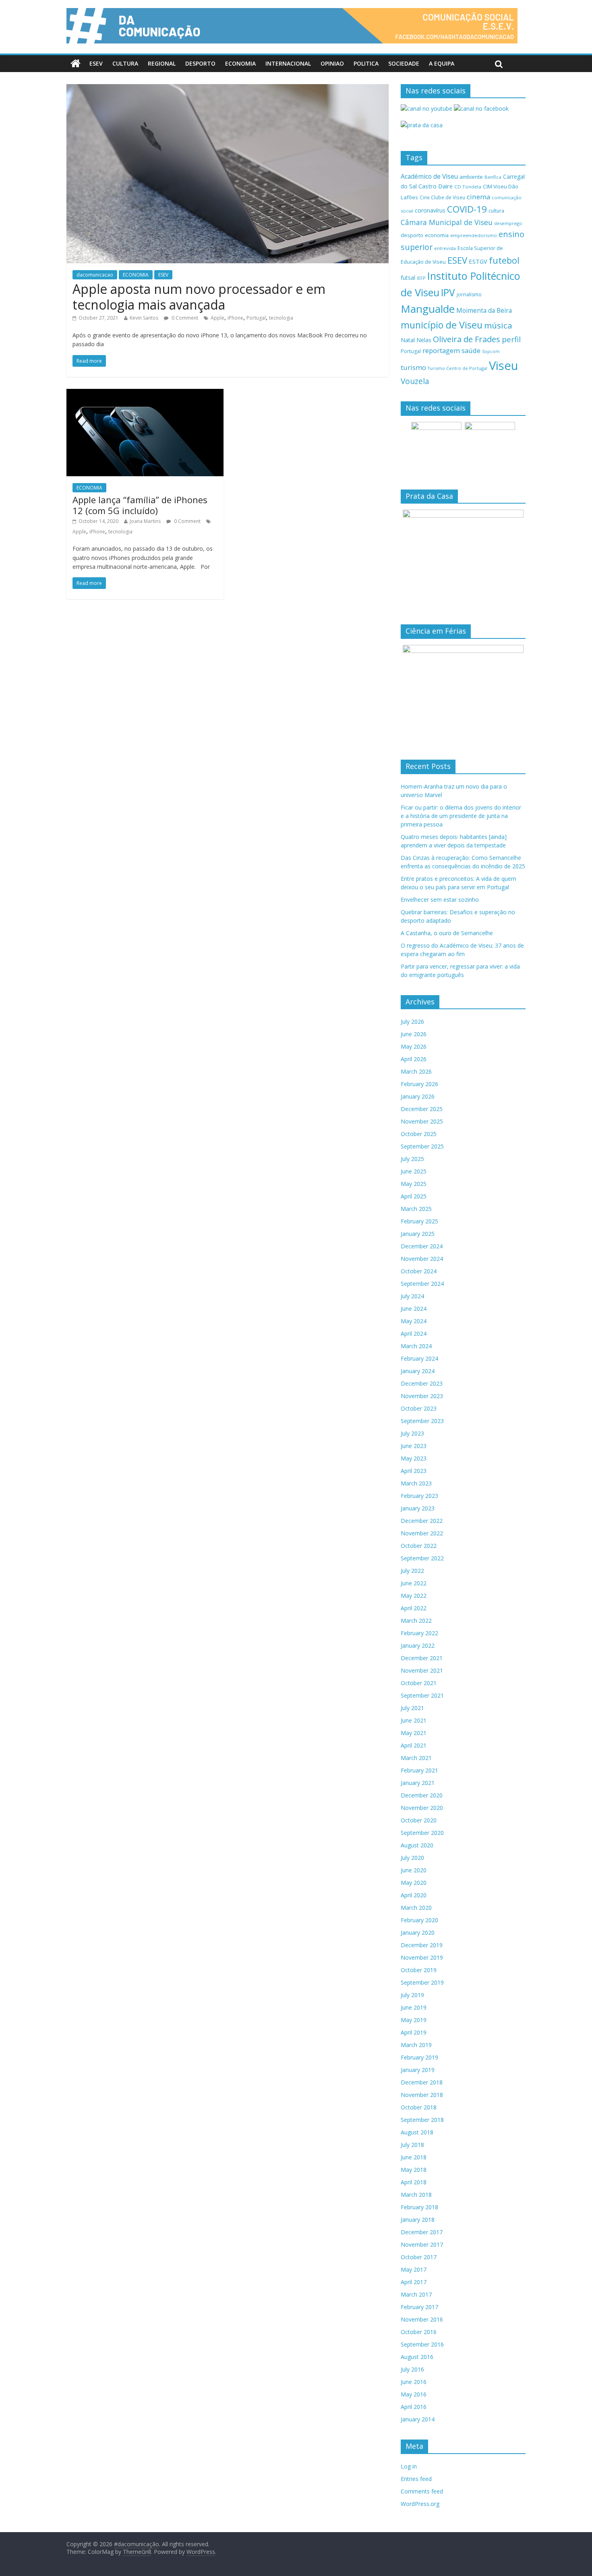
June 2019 (414, 2007)
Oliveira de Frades (467, 339)
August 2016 (417, 2357)
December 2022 (422, 1521)
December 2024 (422, 1246)
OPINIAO (332, 63)
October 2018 (419, 2107)
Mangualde (428, 309)
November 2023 (422, 1396)
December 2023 (422, 1383)
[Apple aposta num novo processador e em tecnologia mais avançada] (228, 89)
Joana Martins (145, 521)
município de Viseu (442, 325)
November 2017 (422, 2244)
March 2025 (416, 1209)
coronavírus (430, 210)
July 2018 (412, 2145)
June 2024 (414, 1309)
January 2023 (418, 1508)
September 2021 (422, 1695)
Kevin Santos (144, 318)
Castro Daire (436, 186)
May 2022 (414, 1596)
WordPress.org (420, 2504)
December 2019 (422, 1945)
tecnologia (281, 318)
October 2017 (419, 2257)
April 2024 (414, 1333)
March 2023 (416, 1483)
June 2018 (414, 2157)
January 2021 (418, 1783)
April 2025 (414, 1196)
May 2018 (414, 2170)
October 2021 (419, 1683)
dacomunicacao (95, 275)
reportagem (441, 350)
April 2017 (414, 2282)
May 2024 (414, 1321)
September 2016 (422, 2344)
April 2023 (414, 1471)
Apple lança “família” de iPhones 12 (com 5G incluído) (140, 505)
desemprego (508, 223)
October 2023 (419, 1408)
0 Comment (184, 318)
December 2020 (422, 1795)
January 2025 (418, 1234)
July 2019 (412, 1995)
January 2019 (418, 2070)
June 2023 (414, 1446)
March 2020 (416, 1908)
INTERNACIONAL (288, 63)
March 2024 (416, 1346)
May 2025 (414, 1184)
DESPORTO (200, 63)
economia (437, 235)
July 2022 (412, 1571)
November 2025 (422, 1121)
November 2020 (422, 1808)
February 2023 (419, 1496)
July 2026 (412, 1022)
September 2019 (422, 1982)
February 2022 (419, 1633)
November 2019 (422, 1957)
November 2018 (422, 2095)
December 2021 (422, 1658)
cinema (478, 197)
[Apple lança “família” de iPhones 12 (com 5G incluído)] (145, 394)
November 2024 (422, 1259)
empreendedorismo (474, 235)
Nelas (424, 340)
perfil (511, 339)
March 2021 (416, 1758)
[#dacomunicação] (76, 64)
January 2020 (418, 1933)
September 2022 (422, 1558)
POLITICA (366, 63)
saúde (471, 350)
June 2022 (414, 1583)
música (498, 325)
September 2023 (422, 1421)
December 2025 (422, 1109)
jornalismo (469, 294)
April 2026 (414, 1059)
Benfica (493, 177)
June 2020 (414, 1870)
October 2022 (419, 1546)
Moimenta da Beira (484, 311)
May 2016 (414, 2394)
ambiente (471, 177)
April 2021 (414, 1745)
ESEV (96, 63)
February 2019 (419, 2057)
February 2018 (419, 2207)
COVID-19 (467, 209)
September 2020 (422, 1833)
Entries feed (416, 2479)
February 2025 (419, 1221)
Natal (408, 340)
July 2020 (412, 1858)
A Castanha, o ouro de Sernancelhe (447, 933)
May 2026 (414, 1046)
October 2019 (419, 1970)
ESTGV (478, 261)
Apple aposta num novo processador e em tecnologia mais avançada (199, 296)
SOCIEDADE (404, 63)
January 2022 (418, 1645)
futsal (408, 278)
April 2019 (414, 2032)
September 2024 (422, 1284)
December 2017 (422, 2232)
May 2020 (414, 1883)
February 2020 (419, 1920)
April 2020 (414, 1895)
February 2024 (419, 1358)
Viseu (504, 366)
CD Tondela (468, 187)
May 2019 (414, 2020)
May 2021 (414, 1733)
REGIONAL (162, 63)
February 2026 (419, 1084)
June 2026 (414, 1034)
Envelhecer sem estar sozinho (440, 900)
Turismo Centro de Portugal (457, 368)
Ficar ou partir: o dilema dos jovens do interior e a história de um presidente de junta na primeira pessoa (461, 816)
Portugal (256, 318)
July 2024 (412, 1296)
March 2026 (416, 1071)
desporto (412, 235)
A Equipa (442, 63)
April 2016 (414, 2407)
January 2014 (418, 2419)
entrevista (445, 248)
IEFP (421, 278)
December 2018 (422, 2082)
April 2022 (414, 1608)
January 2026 (418, 1096)
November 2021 (422, 1670)
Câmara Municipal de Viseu (447, 222)
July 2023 (412, 1433)
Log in (409, 2466)
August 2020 (417, 1845)
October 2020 (419, 1820)
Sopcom (491, 351)
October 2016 (419, 2332)
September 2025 (422, 1146)
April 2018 (414, 2182)
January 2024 (418, 1371)
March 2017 (416, 2294)
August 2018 (417, 2132)
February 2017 (419, 2307)
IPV (448, 292)
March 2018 (416, 2195)
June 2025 (414, 1171)
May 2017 (414, 2269)
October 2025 (419, 1134)
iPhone (235, 318)
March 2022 (416, 1621)
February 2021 (419, 1770)
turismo (413, 367)
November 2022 (422, 1533)
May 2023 (414, 1458)
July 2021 (412, 1708)
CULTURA (125, 63)
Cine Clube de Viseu (442, 197)
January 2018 (418, 2220)
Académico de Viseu (429, 176)
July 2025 (412, 1159)
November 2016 (422, 2319)
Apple (217, 318)
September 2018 (422, 2120)
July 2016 (412, 2369)
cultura (496, 211)
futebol (504, 260)
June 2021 (414, 1720)
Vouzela (415, 381)
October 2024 (419, 1271)
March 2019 (416, 2045)
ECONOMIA (240, 63)
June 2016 (414, 2382)
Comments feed (422, 2491)
